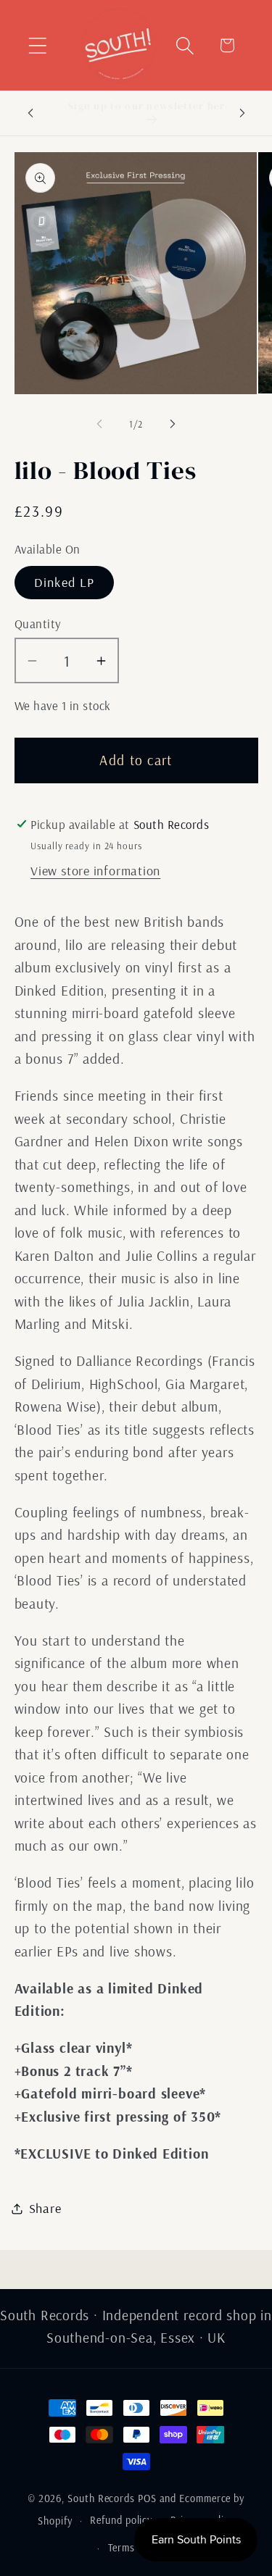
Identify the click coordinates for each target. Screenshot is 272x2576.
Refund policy (121, 2520)
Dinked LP (65, 582)
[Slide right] (173, 424)
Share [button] (45, 2208)
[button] (37, 45)
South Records (101, 2498)
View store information (95, 871)
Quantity (38, 624)
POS (147, 2498)
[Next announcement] (242, 113)
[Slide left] (99, 424)
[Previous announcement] (30, 113)
